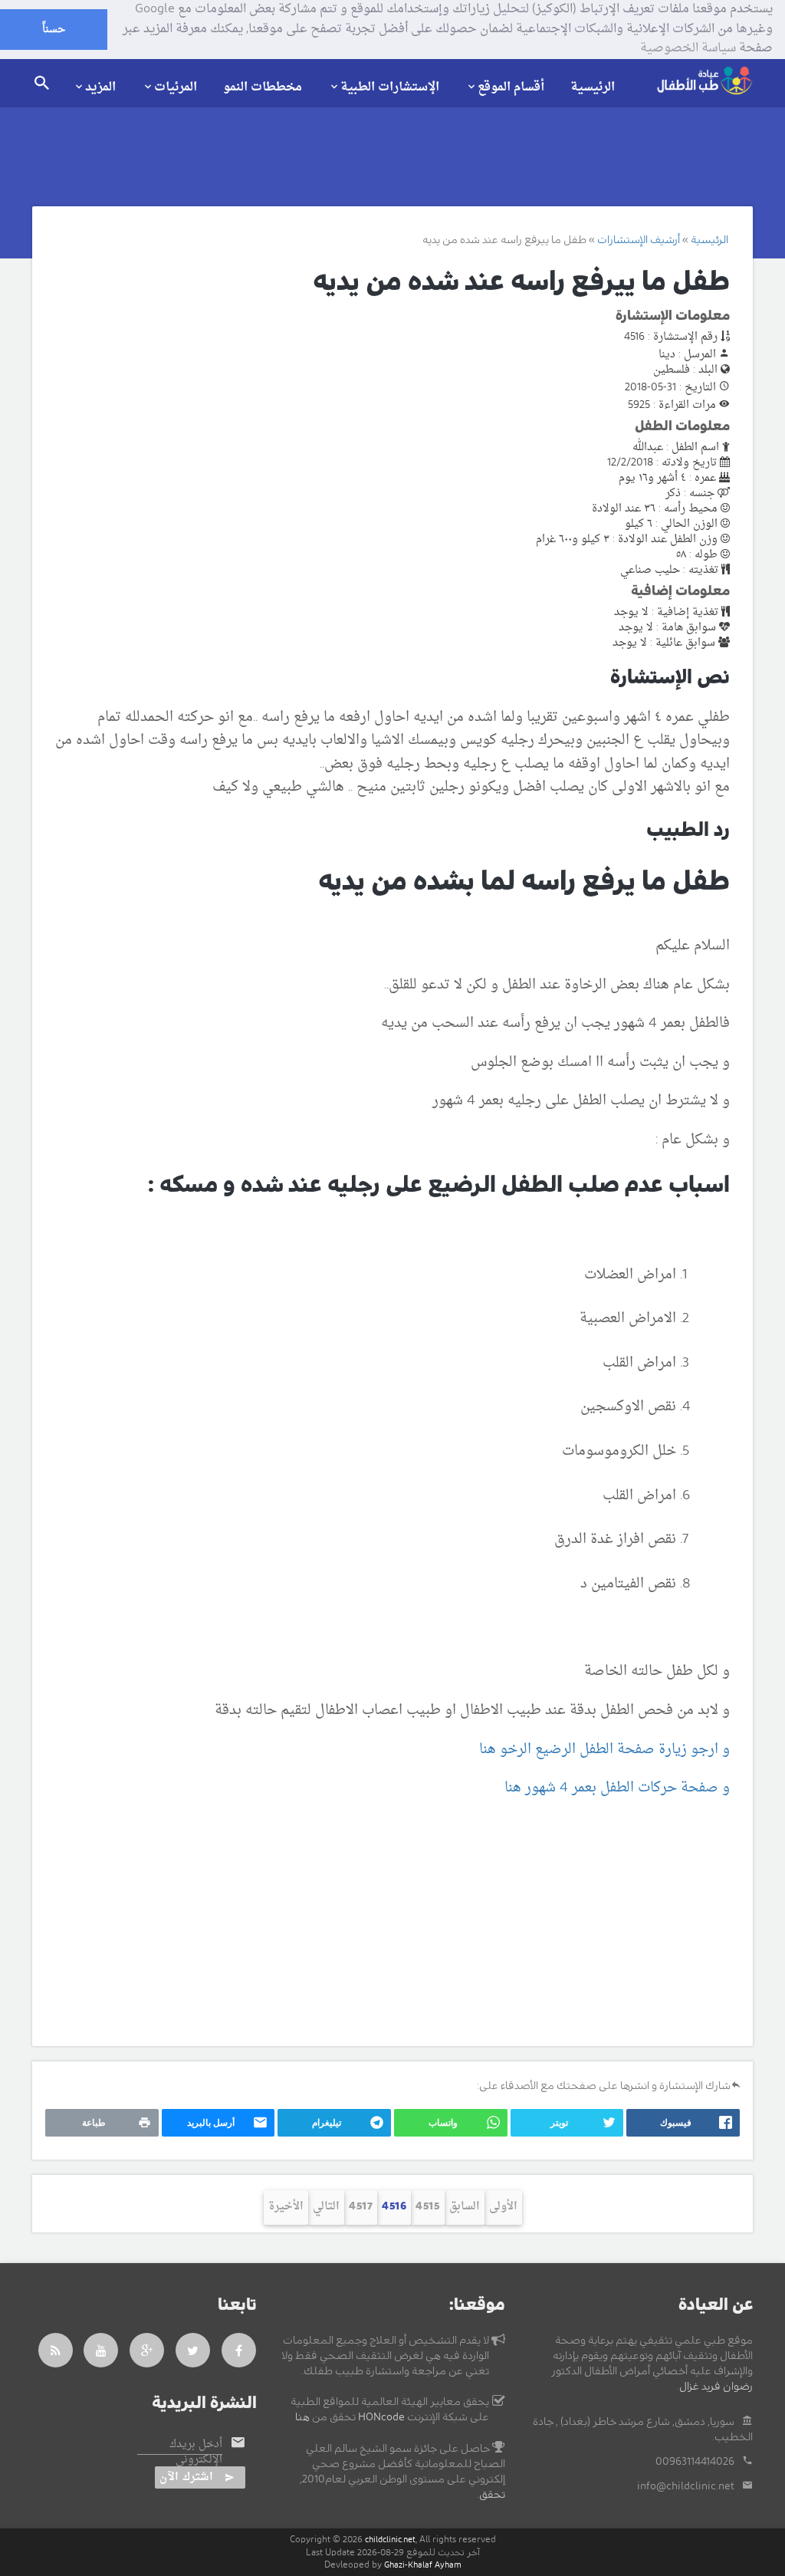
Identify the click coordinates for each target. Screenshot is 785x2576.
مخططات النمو (263, 87)
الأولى (503, 2207)
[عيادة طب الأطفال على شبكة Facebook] (239, 2350)
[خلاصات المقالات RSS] (56, 2350)
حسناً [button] (54, 30)
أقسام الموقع (511, 87)
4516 (394, 2207)
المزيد (100, 87)
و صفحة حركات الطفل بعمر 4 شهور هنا (615, 1788)
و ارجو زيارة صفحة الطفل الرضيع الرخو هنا (604, 1750)
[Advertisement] (392, 1923)
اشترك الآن (186, 2477)
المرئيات (176, 87)
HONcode (381, 2417)
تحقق (492, 2495)
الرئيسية (593, 87)
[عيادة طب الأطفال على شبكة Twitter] (193, 2350)
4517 (361, 2207)
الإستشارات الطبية (390, 87)
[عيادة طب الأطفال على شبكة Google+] (147, 2350)
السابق (465, 2207)
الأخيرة (286, 2207)
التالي (326, 2207)
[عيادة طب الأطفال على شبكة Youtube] (101, 2350)
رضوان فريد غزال (716, 2387)
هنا (302, 2417)
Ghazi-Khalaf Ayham (423, 2565)
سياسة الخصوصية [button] (688, 49)
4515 (428, 2207)
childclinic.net (390, 2540)
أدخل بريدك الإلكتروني (196, 2453)
